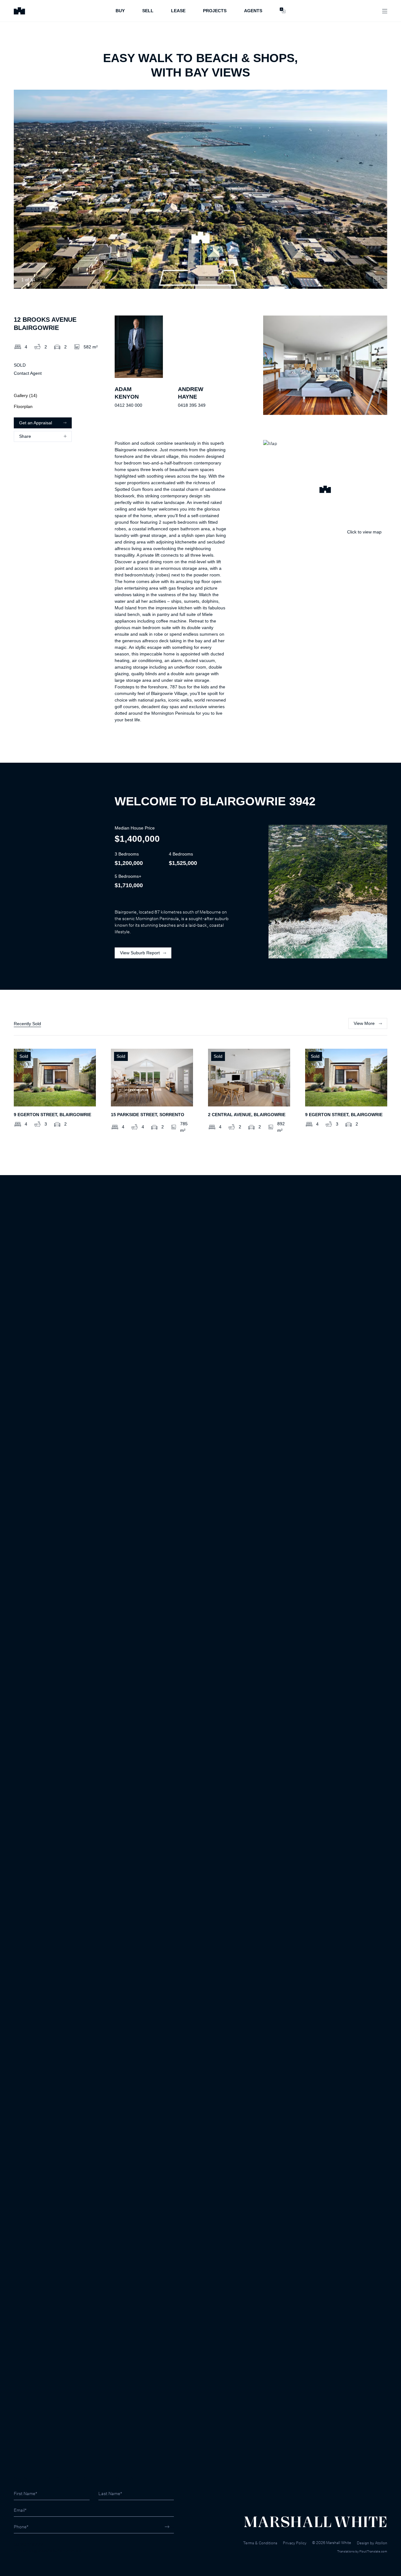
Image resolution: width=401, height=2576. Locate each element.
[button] (325, 490)
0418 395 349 (192, 405)
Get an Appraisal (36, 423)
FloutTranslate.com (373, 2551)
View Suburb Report (140, 953)
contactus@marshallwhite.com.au (47, 2551)
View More (364, 1023)
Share (25, 436)
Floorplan (23, 406)
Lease (178, 11)
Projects (215, 11)
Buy (120, 11)
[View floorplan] (377, 280)
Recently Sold (27, 1024)
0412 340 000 (128, 405)
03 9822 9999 (28, 2544)
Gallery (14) (26, 395)
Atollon (381, 2543)
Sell (148, 11)
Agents (253, 11)
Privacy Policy (295, 2543)
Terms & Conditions (260, 2543)
